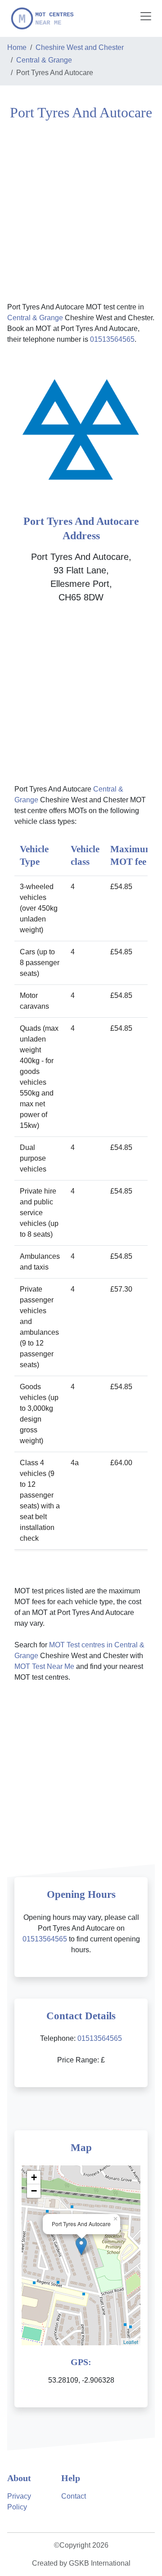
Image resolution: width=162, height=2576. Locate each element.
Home (17, 47)
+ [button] (34, 2177)
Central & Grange (44, 60)
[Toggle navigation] (146, 16)
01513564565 (112, 339)
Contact (74, 2496)
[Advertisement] (81, 210)
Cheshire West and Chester (80, 47)
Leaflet (131, 2342)
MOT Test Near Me (44, 1666)
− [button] (34, 2191)
